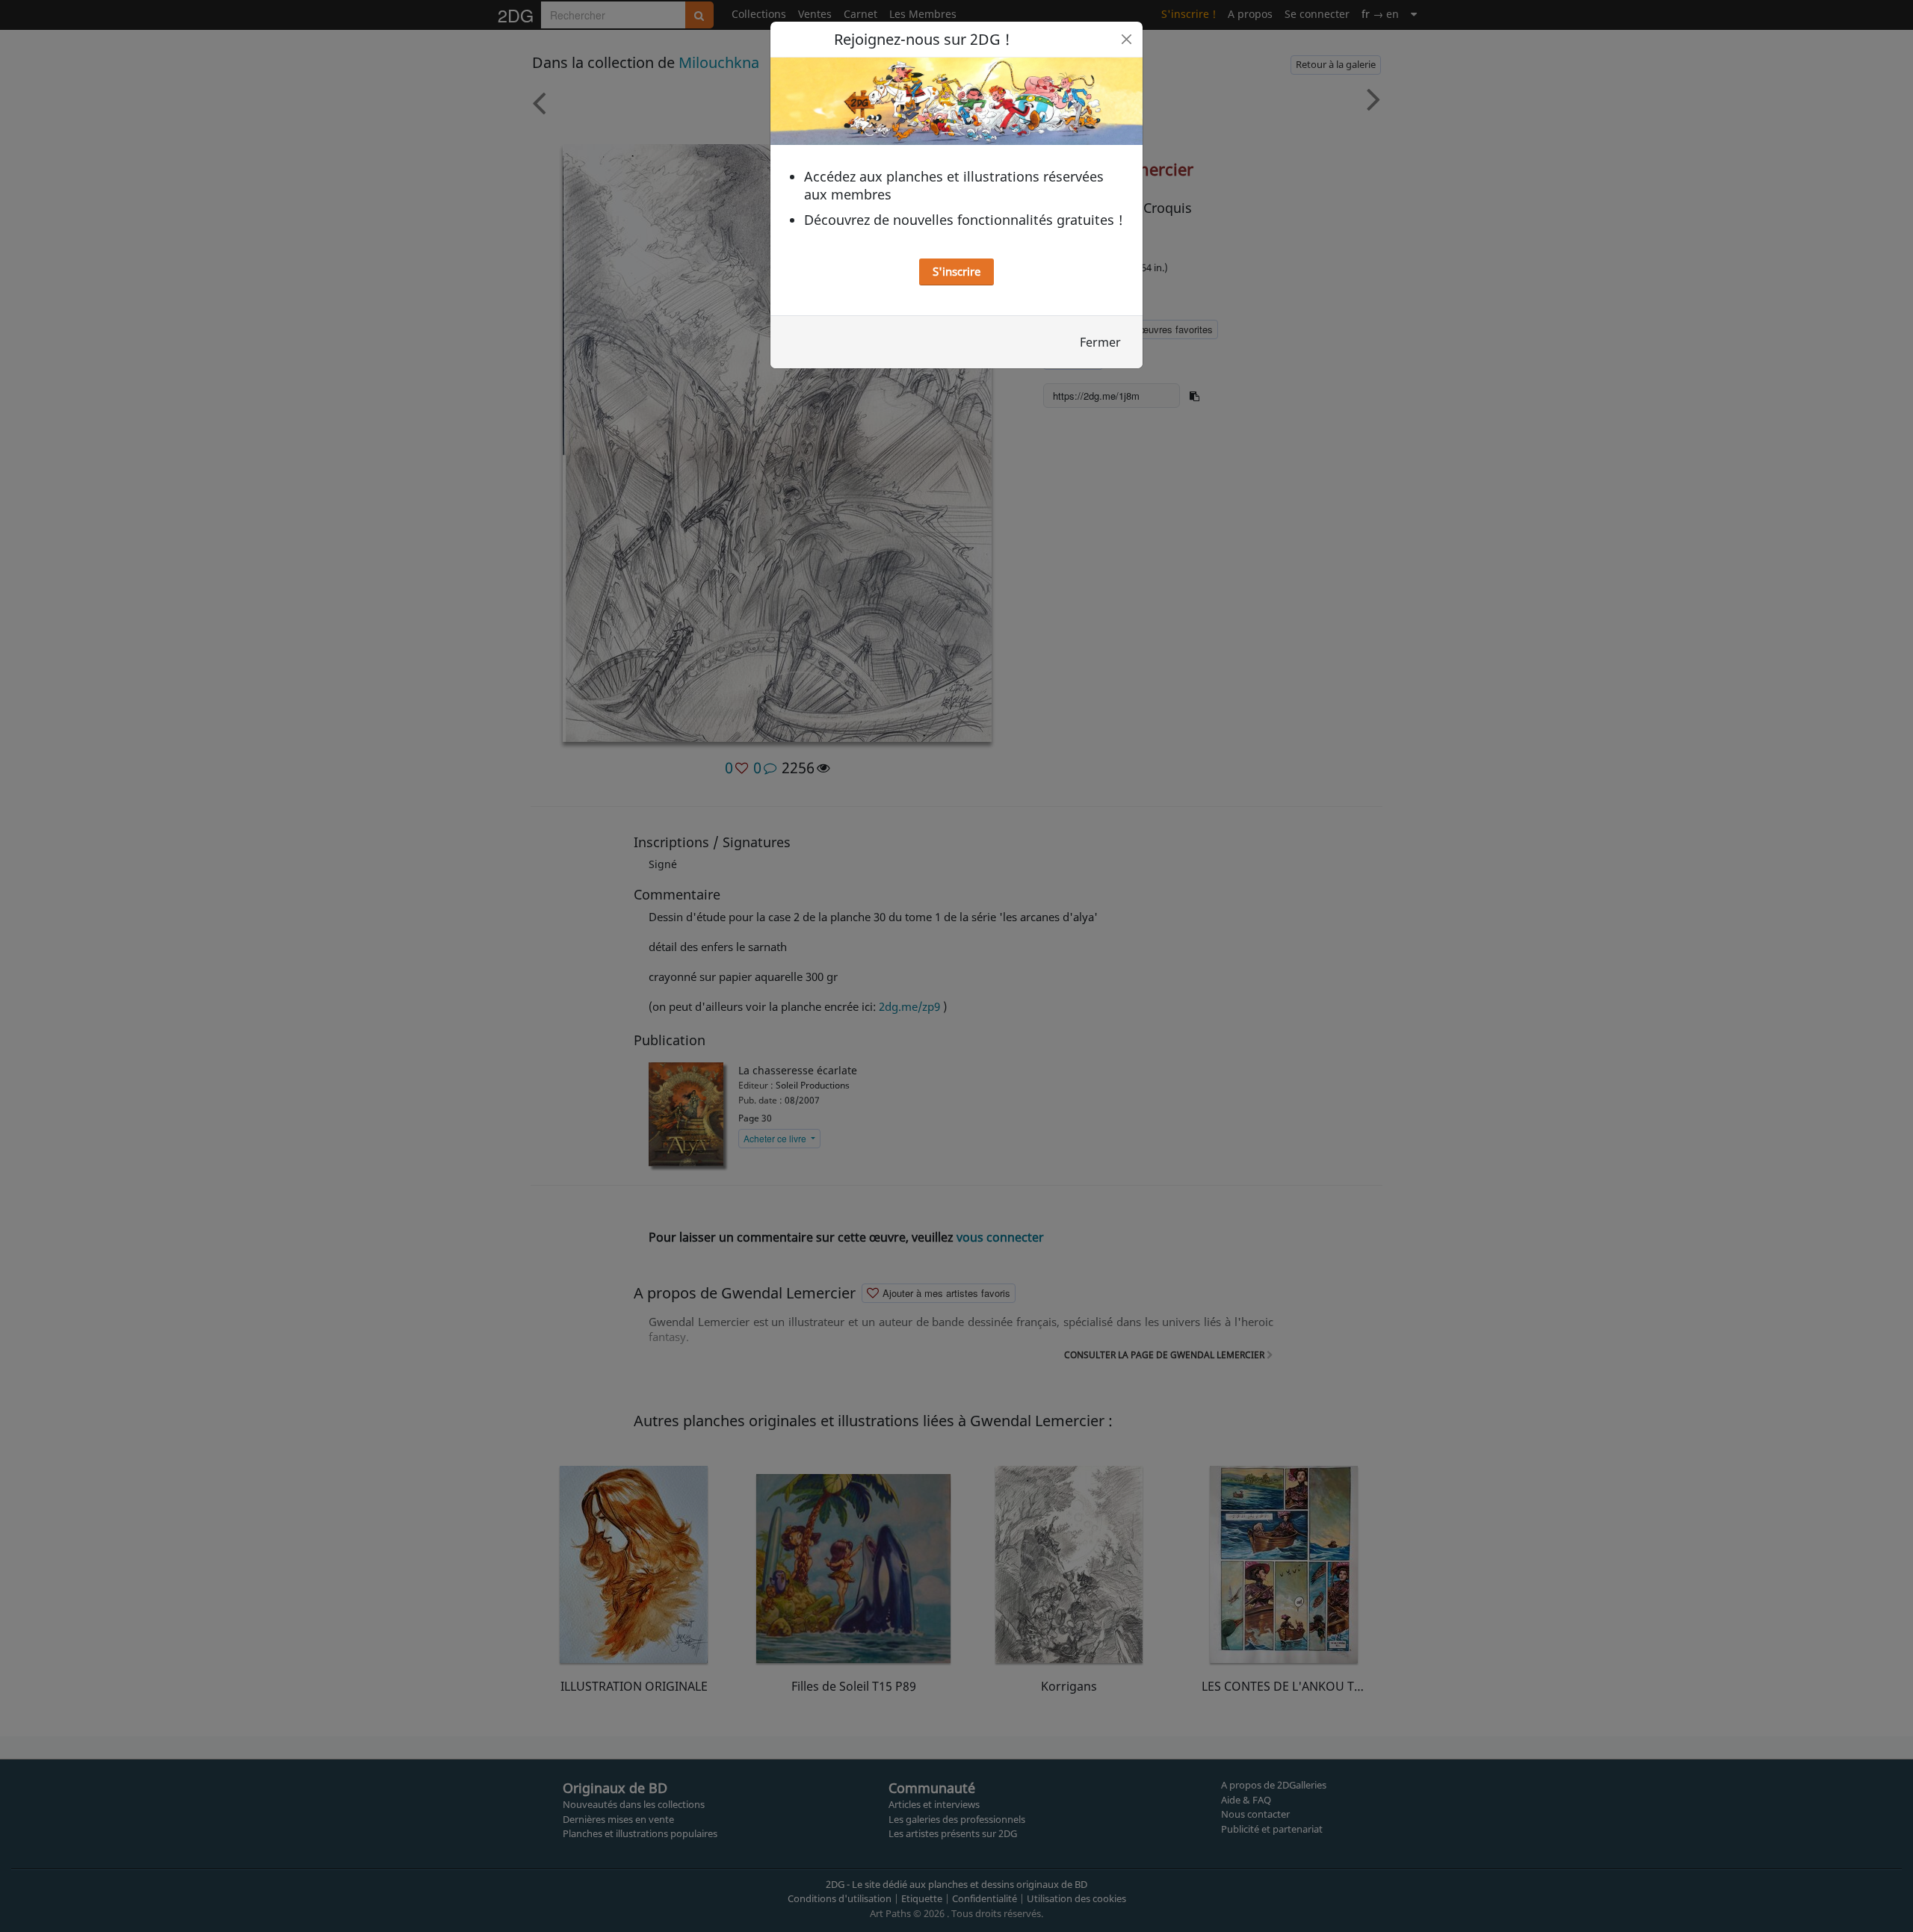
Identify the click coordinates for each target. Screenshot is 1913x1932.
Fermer (1100, 342)
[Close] (1127, 39)
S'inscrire (956, 271)
